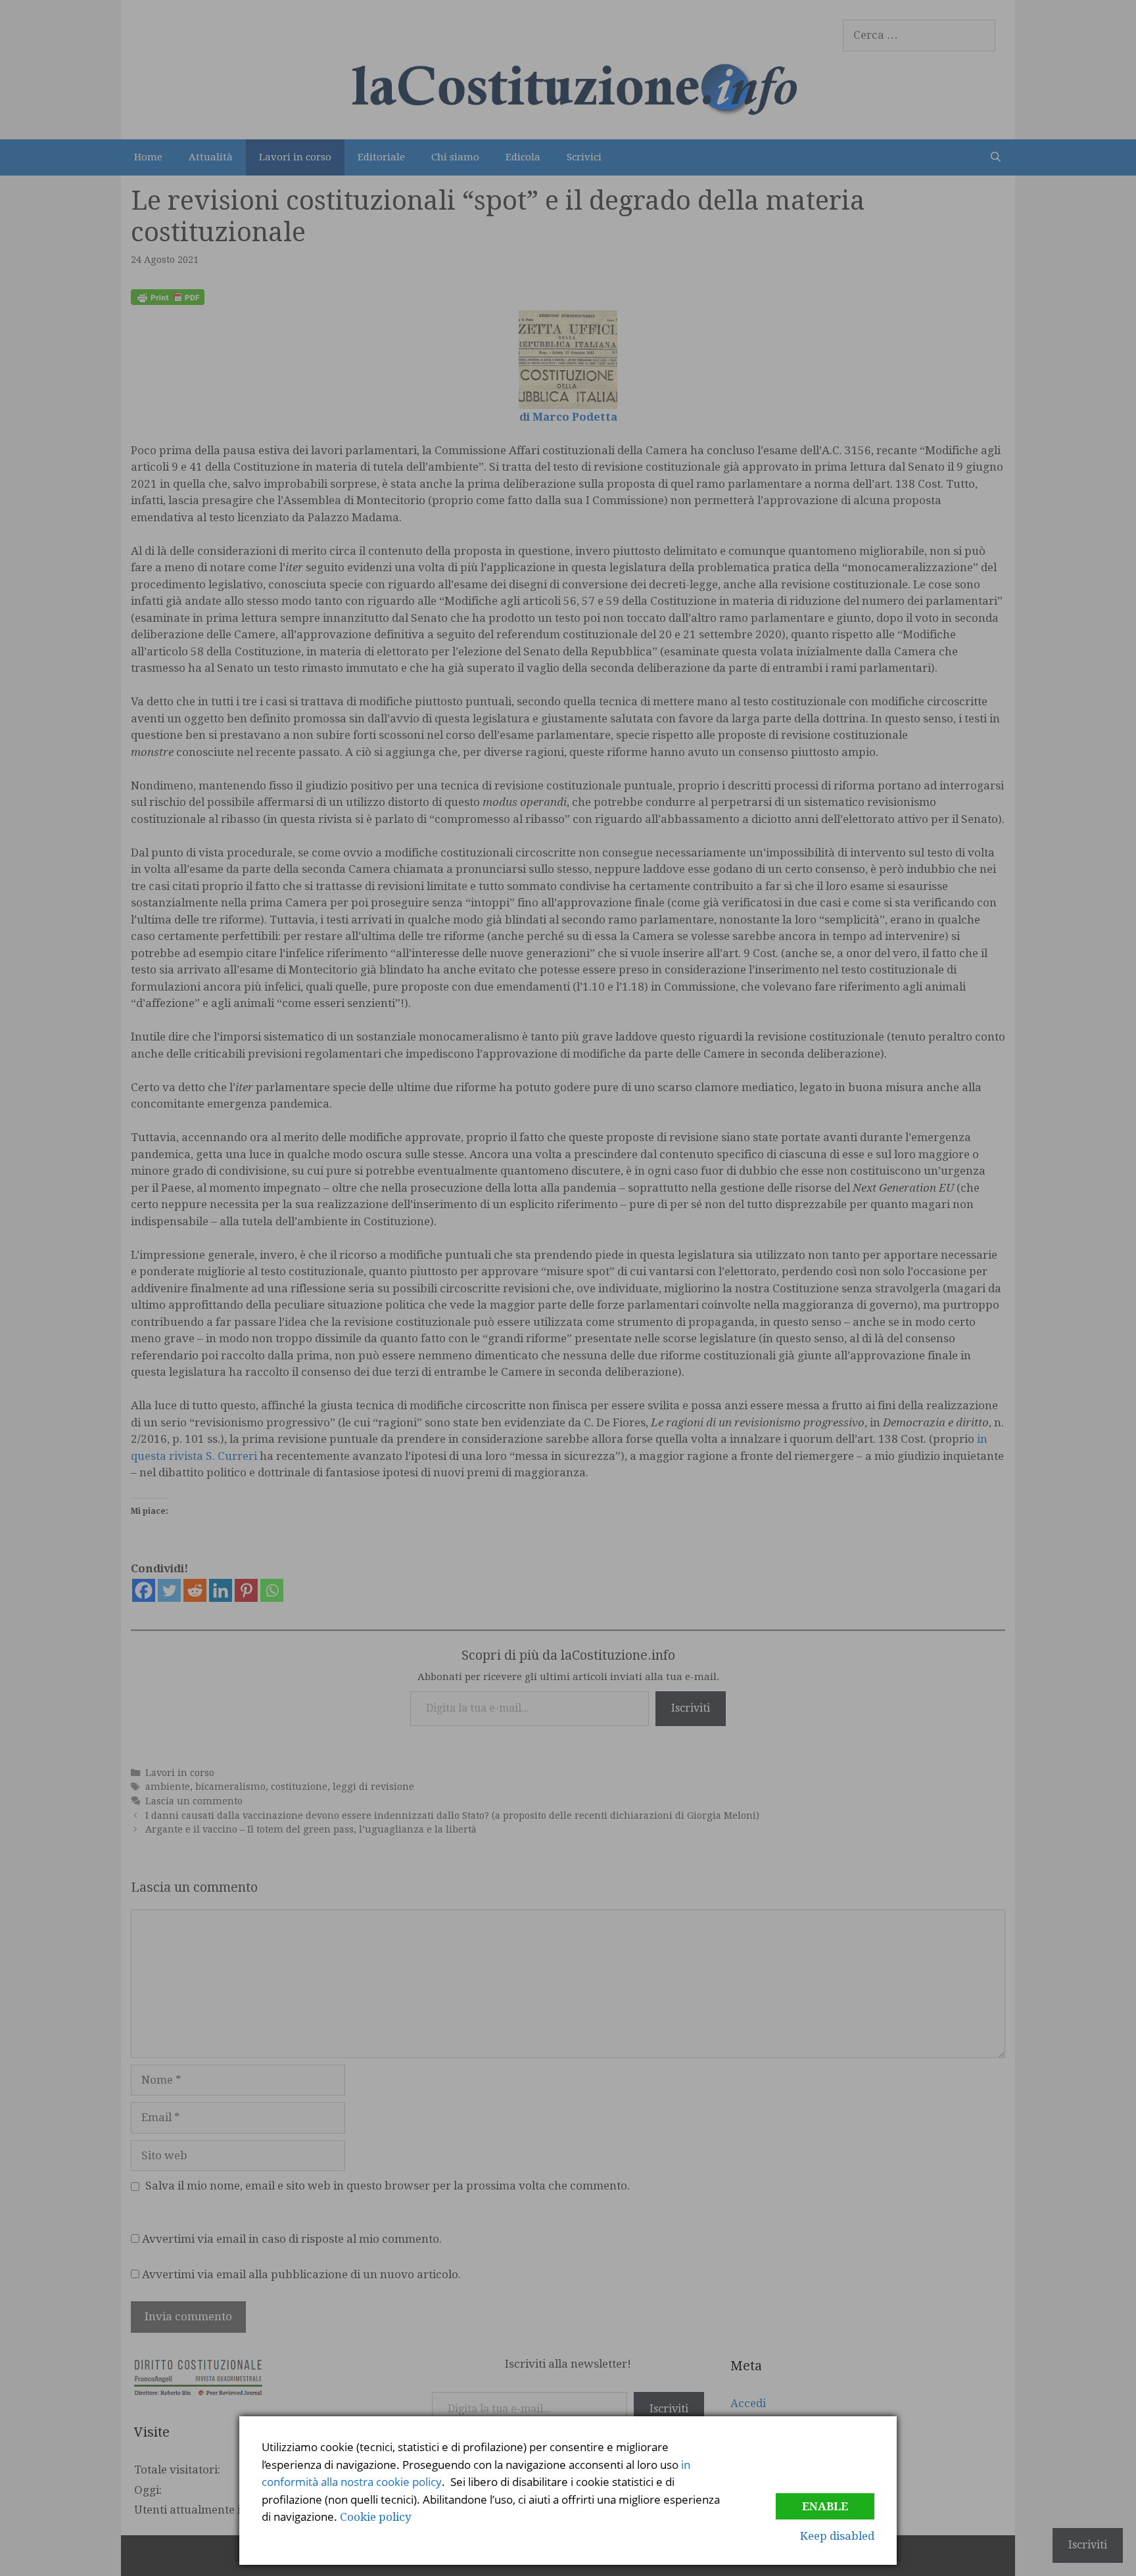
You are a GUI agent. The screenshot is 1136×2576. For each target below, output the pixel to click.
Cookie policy (376, 2517)
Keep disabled (837, 2536)
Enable (825, 2506)
